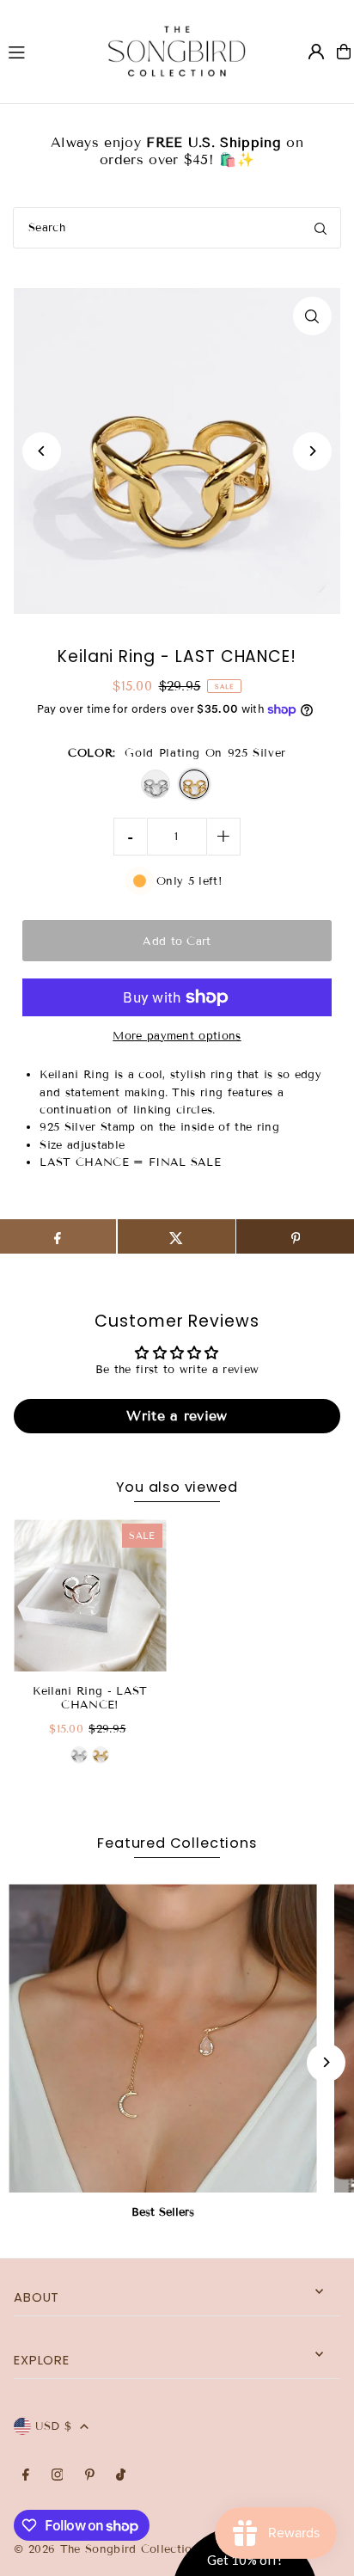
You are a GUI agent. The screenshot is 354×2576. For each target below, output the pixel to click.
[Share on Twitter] (177, 1236)
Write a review (177, 1416)
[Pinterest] (90, 2476)
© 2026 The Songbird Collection (109, 2549)
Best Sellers (163, 2212)
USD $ (53, 2426)
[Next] (312, 451)
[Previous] (42, 451)
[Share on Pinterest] (295, 1236)
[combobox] (177, 228)
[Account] (316, 52)
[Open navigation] (42, 51)
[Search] (320, 228)
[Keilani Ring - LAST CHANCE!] (90, 1595)
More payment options (177, 1036)
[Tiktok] (121, 2476)
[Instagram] (58, 2476)
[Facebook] (26, 2476)
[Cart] (344, 52)
